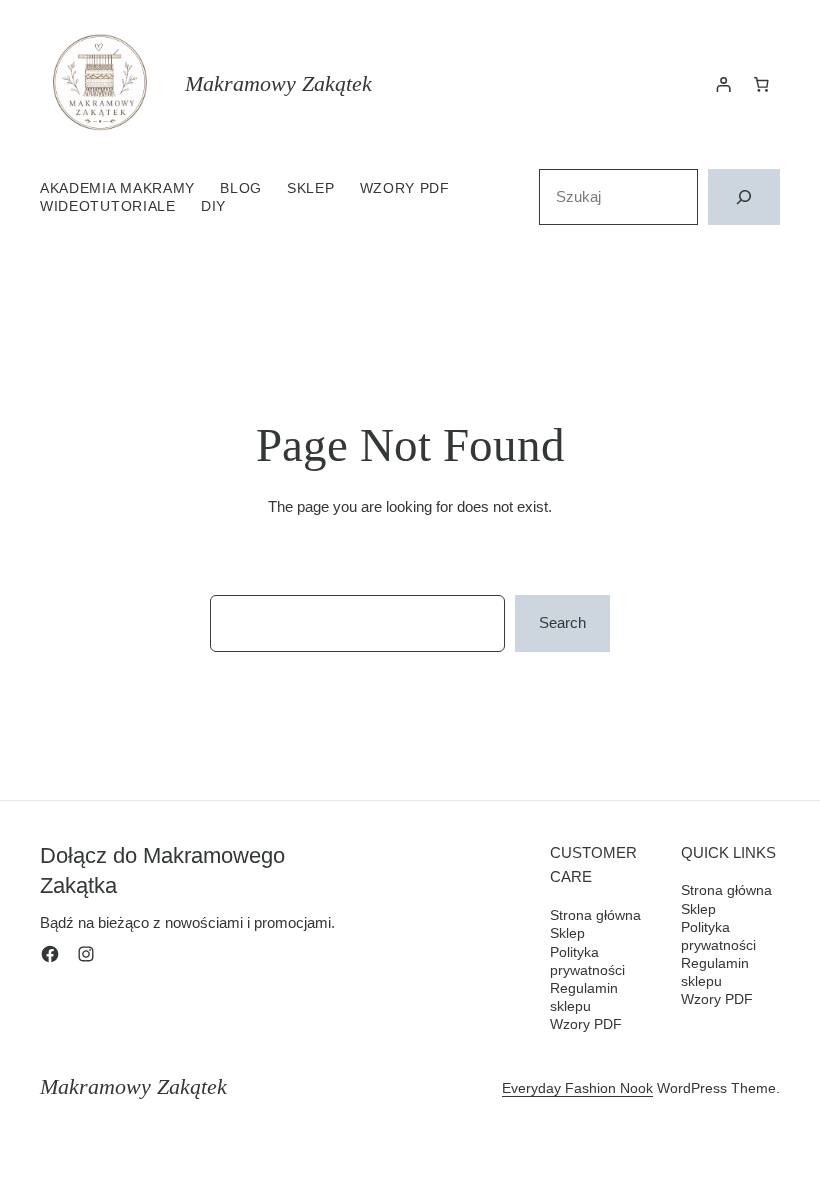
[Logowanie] (724, 84)
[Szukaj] (744, 197)
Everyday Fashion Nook (577, 1088)
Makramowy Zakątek (278, 83)
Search (562, 622)
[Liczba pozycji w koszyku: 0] (761, 84)
